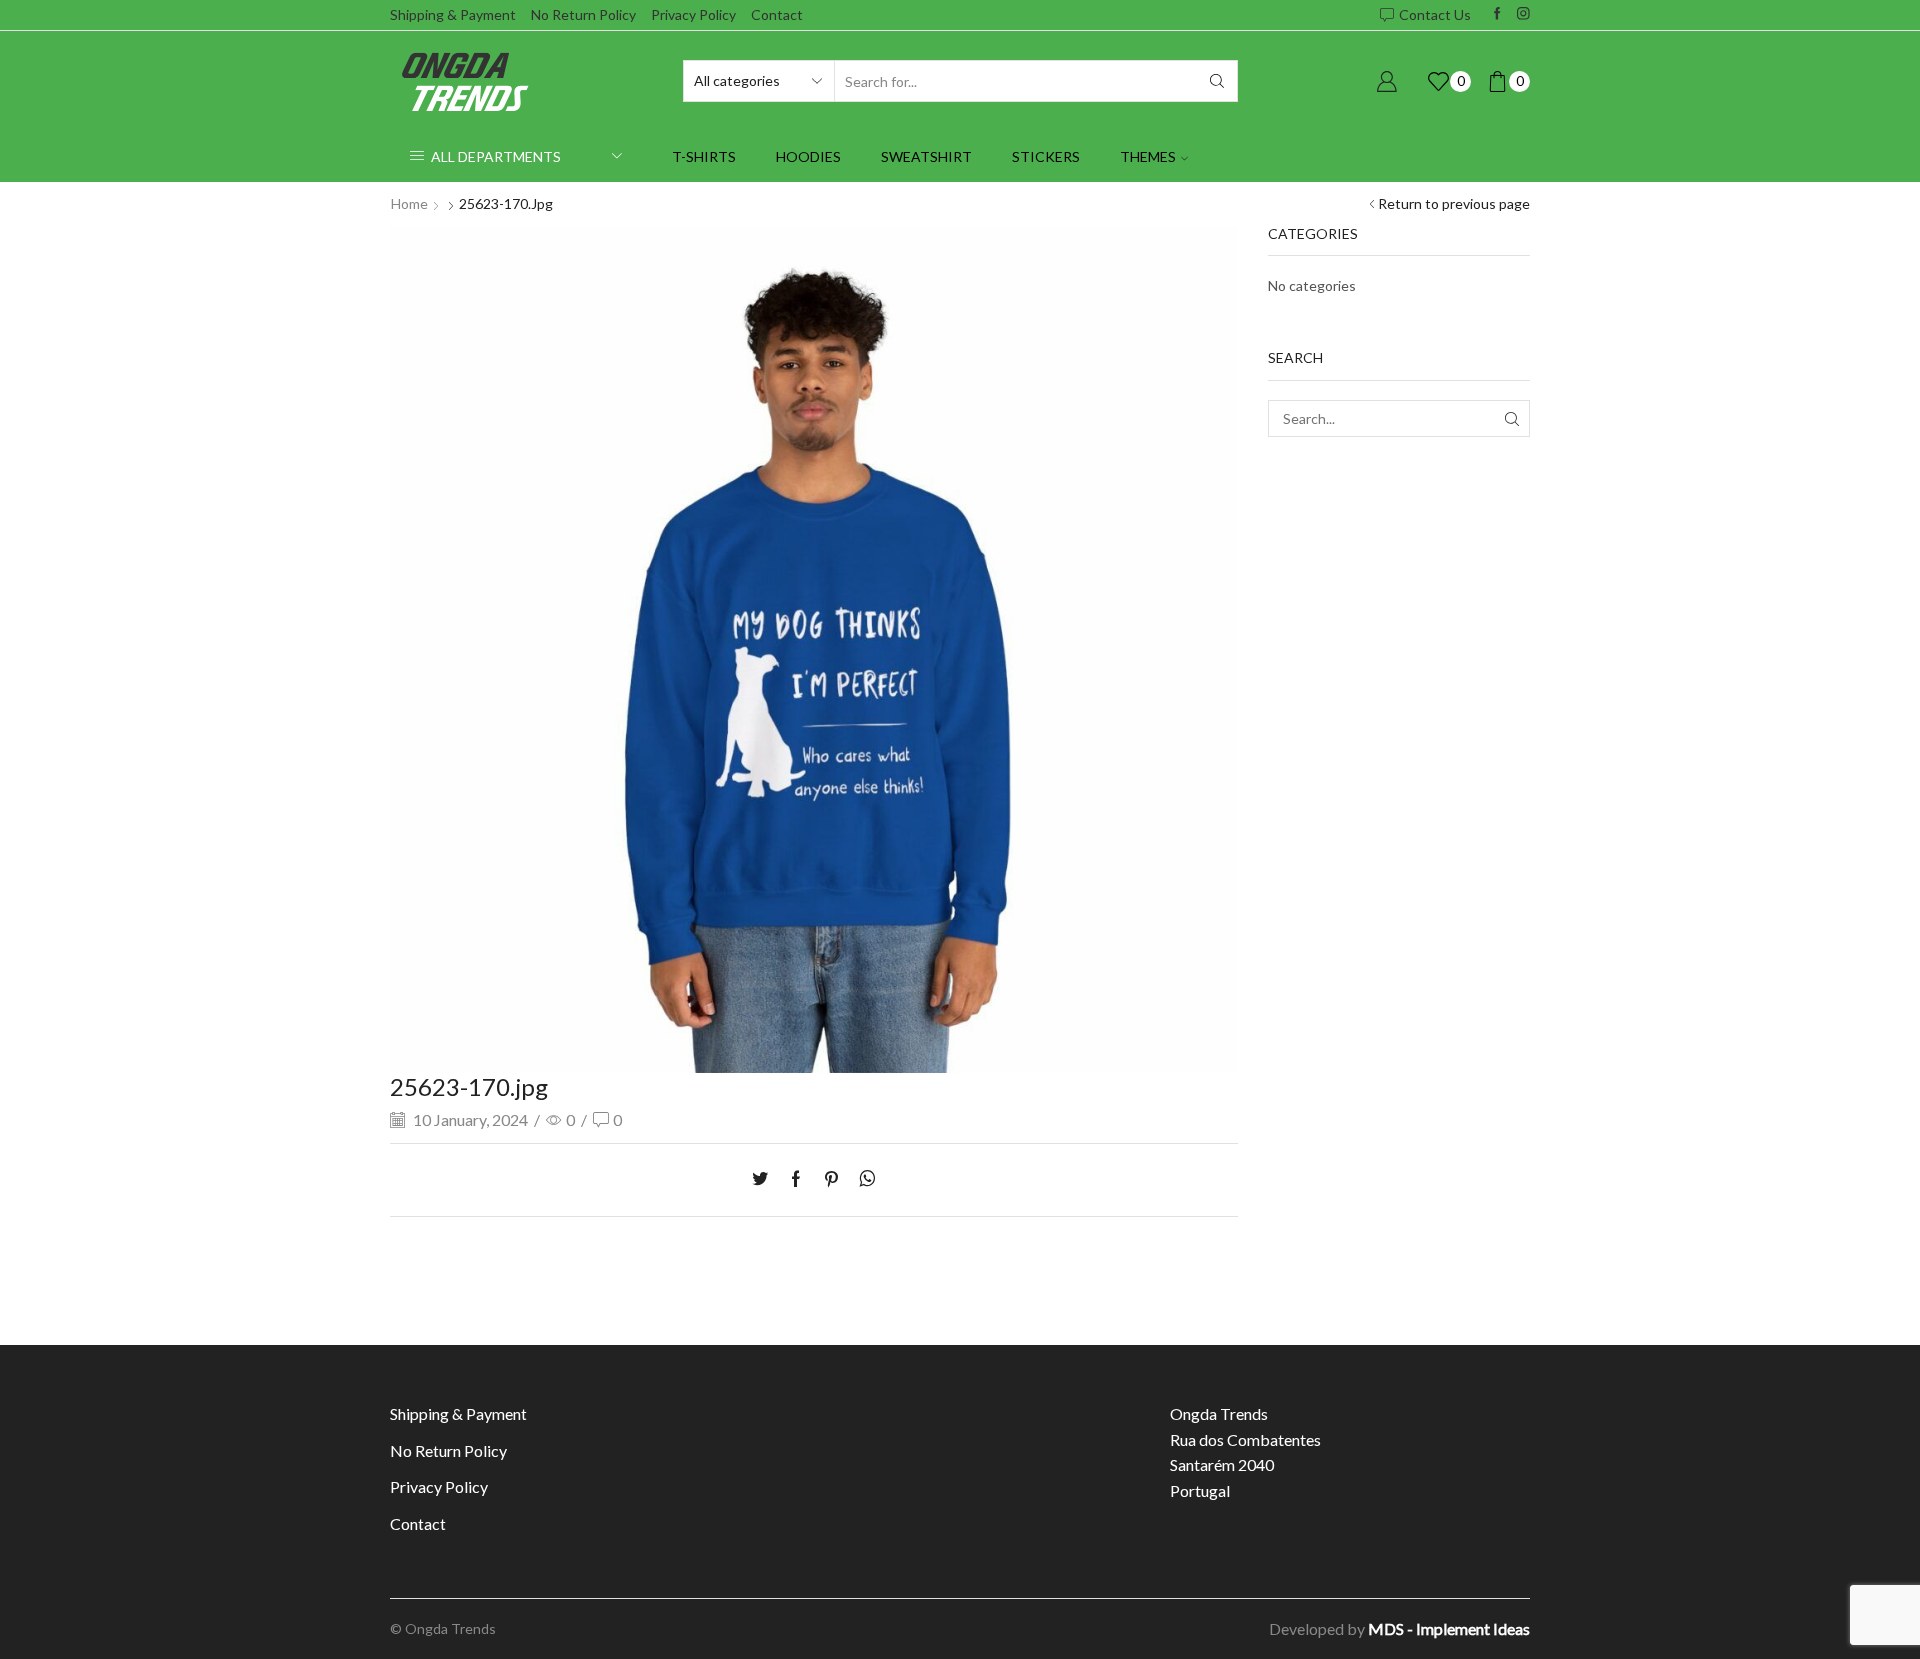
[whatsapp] (862, 1179)
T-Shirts (704, 156)
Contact (777, 14)
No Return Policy (583, 14)
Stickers (1046, 156)
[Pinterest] (831, 1179)
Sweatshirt (926, 156)
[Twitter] (765, 1179)
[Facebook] (1497, 14)
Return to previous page (1454, 203)
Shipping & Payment (453, 14)
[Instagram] (1523, 14)
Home (409, 203)
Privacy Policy (693, 14)
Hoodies (808, 156)
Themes (1148, 156)
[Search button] (1217, 81)
